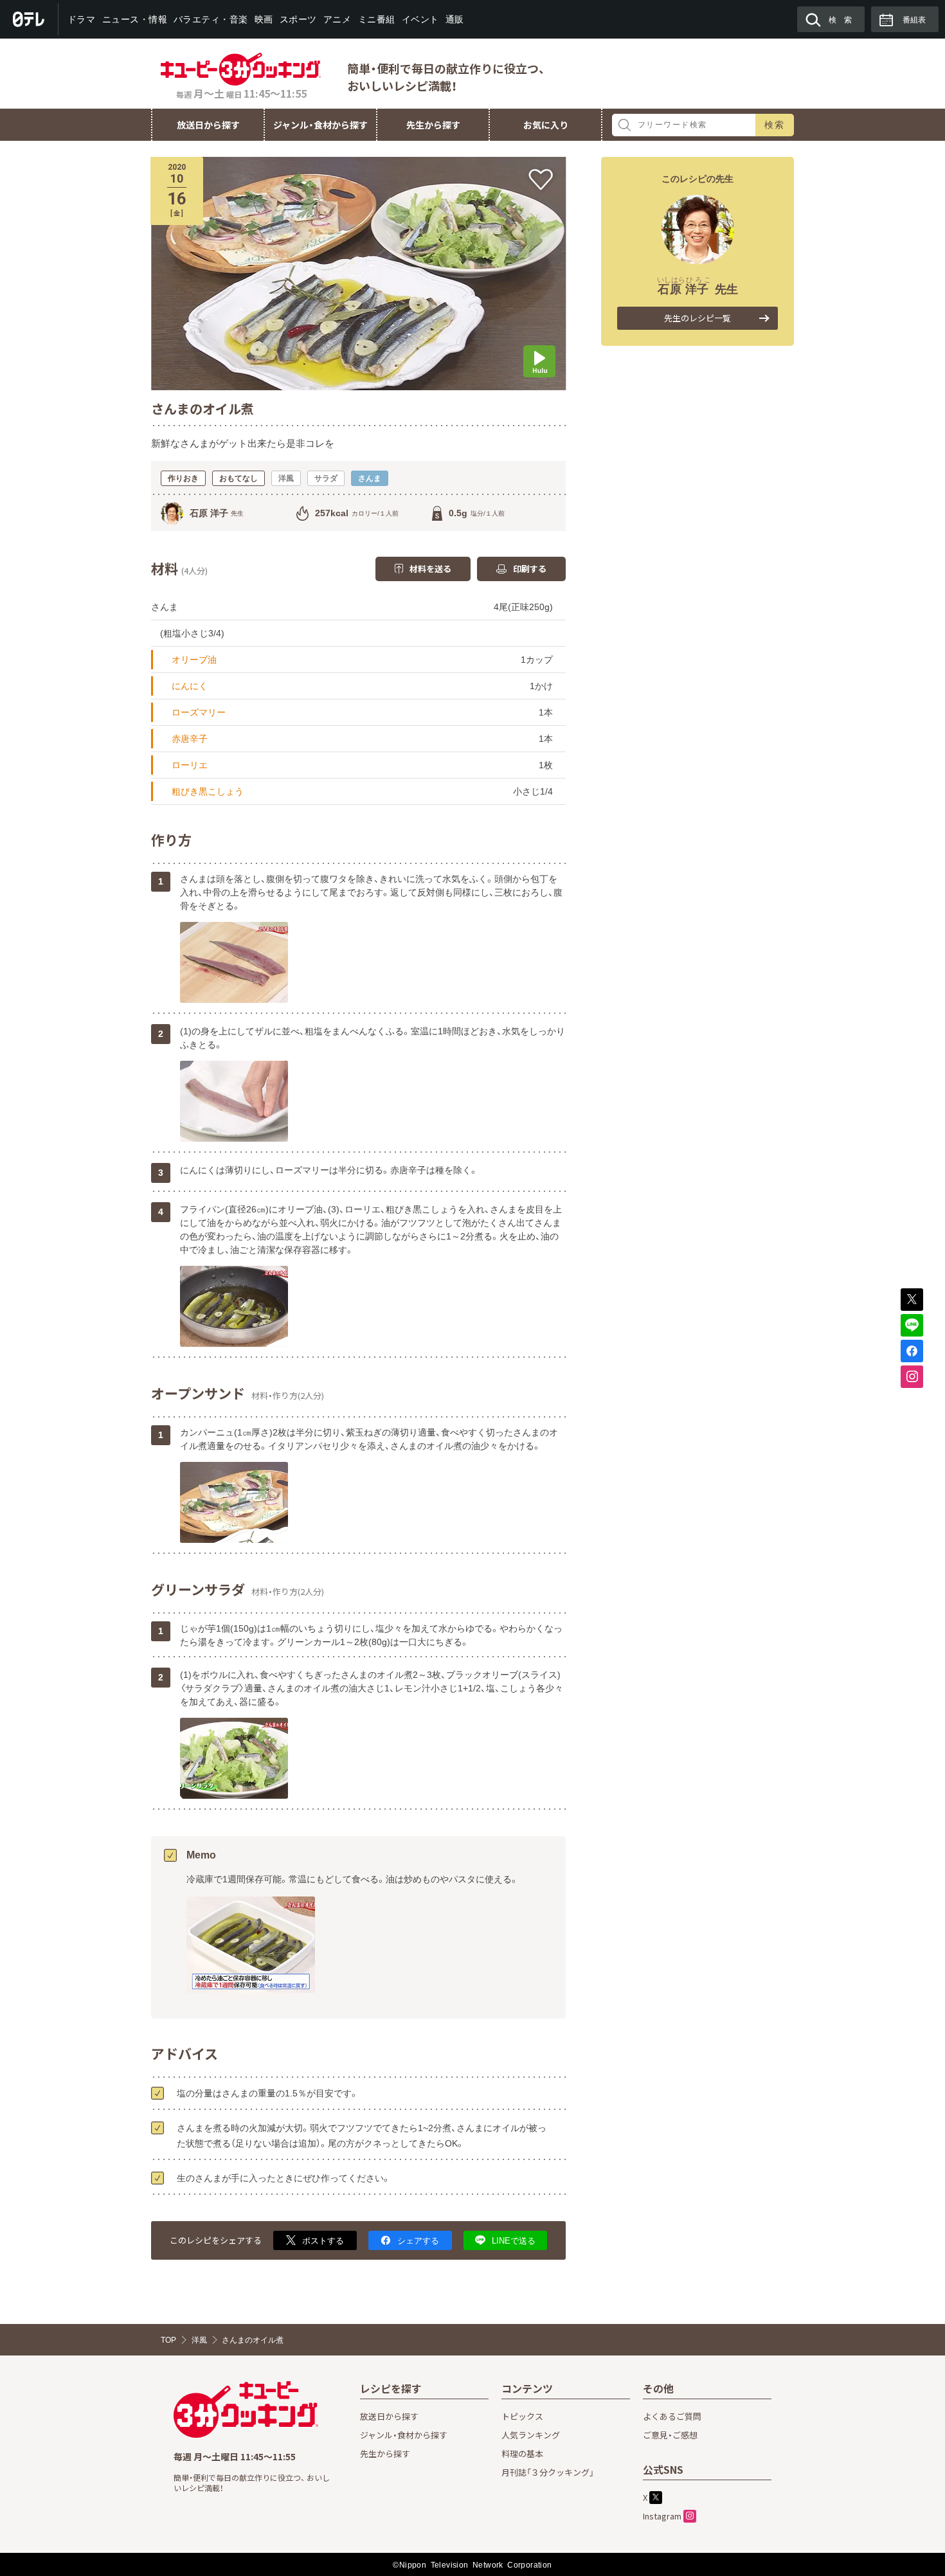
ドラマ (82, 19)
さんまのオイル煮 (253, 2340)
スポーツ (298, 19)
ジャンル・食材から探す (320, 125)
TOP (168, 2340)
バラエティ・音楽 (211, 19)
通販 (454, 19)
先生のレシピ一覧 (697, 318)
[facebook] (912, 1351)
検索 (775, 125)
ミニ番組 (376, 19)
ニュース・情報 (134, 19)
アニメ (337, 19)
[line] (912, 1325)
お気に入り (546, 125)
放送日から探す (208, 125)
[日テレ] (29, 19)
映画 (264, 19)
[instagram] (912, 1377)
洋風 (199, 2340)
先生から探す (433, 125)
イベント (420, 19)
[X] (912, 1300)
